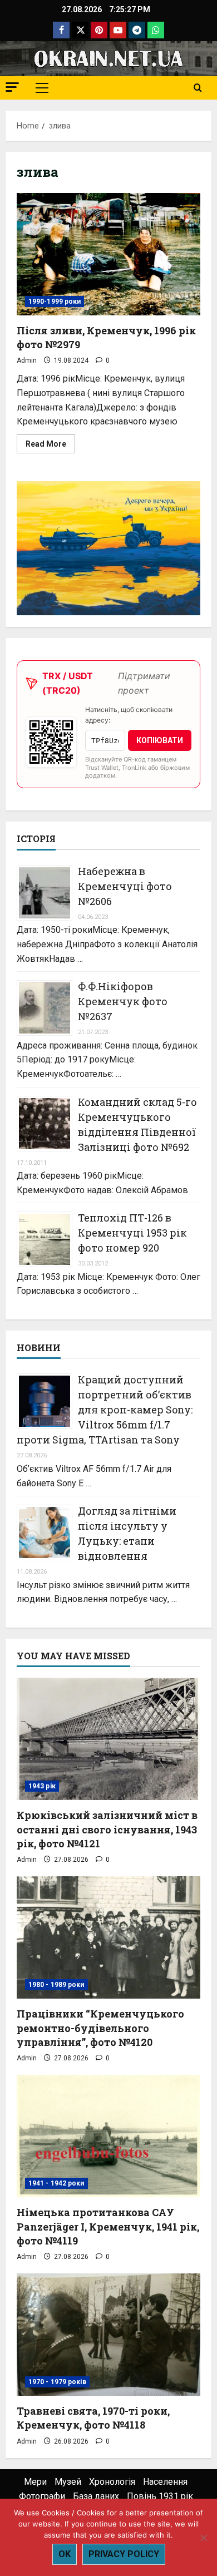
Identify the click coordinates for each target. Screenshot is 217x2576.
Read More (50, 446)
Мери (35, 2482)
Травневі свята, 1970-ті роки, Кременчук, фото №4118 (93, 2418)
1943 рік (42, 1786)
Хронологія (112, 2482)
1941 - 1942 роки (56, 2183)
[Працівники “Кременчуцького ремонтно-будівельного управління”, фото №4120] (108, 1937)
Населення (165, 2482)
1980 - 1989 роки (56, 1985)
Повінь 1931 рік (160, 2496)
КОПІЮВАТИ (160, 740)
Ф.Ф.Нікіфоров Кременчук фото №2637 (123, 1001)
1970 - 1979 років (57, 2382)
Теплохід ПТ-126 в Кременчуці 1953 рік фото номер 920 (132, 1233)
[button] (12, 87)
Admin (27, 360)
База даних (96, 2496)
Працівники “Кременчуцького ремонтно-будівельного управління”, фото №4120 (100, 2028)
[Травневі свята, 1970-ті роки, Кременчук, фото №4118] (108, 2335)
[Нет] (203, 2538)
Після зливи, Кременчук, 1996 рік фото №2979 (108, 254)
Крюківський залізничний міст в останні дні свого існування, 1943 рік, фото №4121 (107, 1829)
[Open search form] (198, 88)
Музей (68, 2482)
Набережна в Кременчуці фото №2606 (125, 886)
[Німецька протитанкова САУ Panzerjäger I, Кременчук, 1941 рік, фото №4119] (108, 2136)
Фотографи (42, 2496)
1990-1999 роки (55, 301)
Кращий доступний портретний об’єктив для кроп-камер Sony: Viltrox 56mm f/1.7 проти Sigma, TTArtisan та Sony (105, 1410)
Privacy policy (124, 2554)
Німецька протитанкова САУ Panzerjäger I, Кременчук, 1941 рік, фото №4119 (108, 2226)
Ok (65, 2554)
